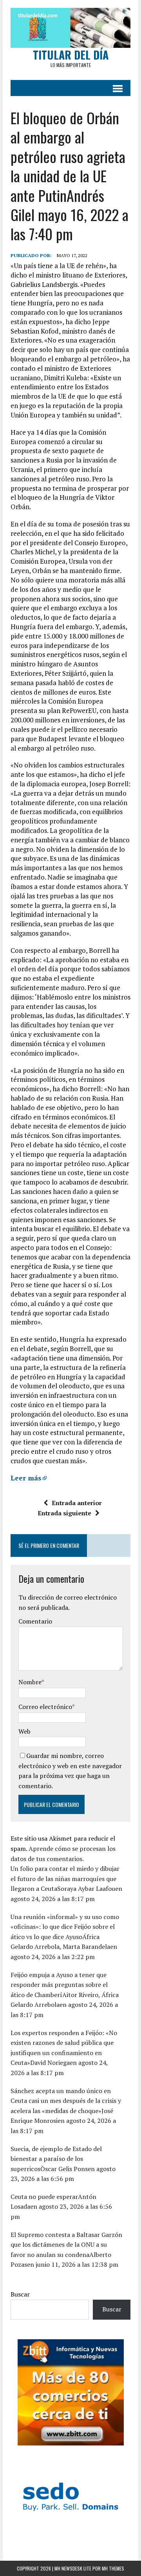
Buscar (20, 2294)
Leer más (26, 1478)
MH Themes (113, 2568)
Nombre (30, 1682)
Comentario (35, 1621)
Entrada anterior (77, 1503)
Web (24, 1731)
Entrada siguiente (64, 1513)
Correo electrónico (45, 1707)
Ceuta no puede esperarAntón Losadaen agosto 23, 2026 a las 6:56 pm (61, 2207)
